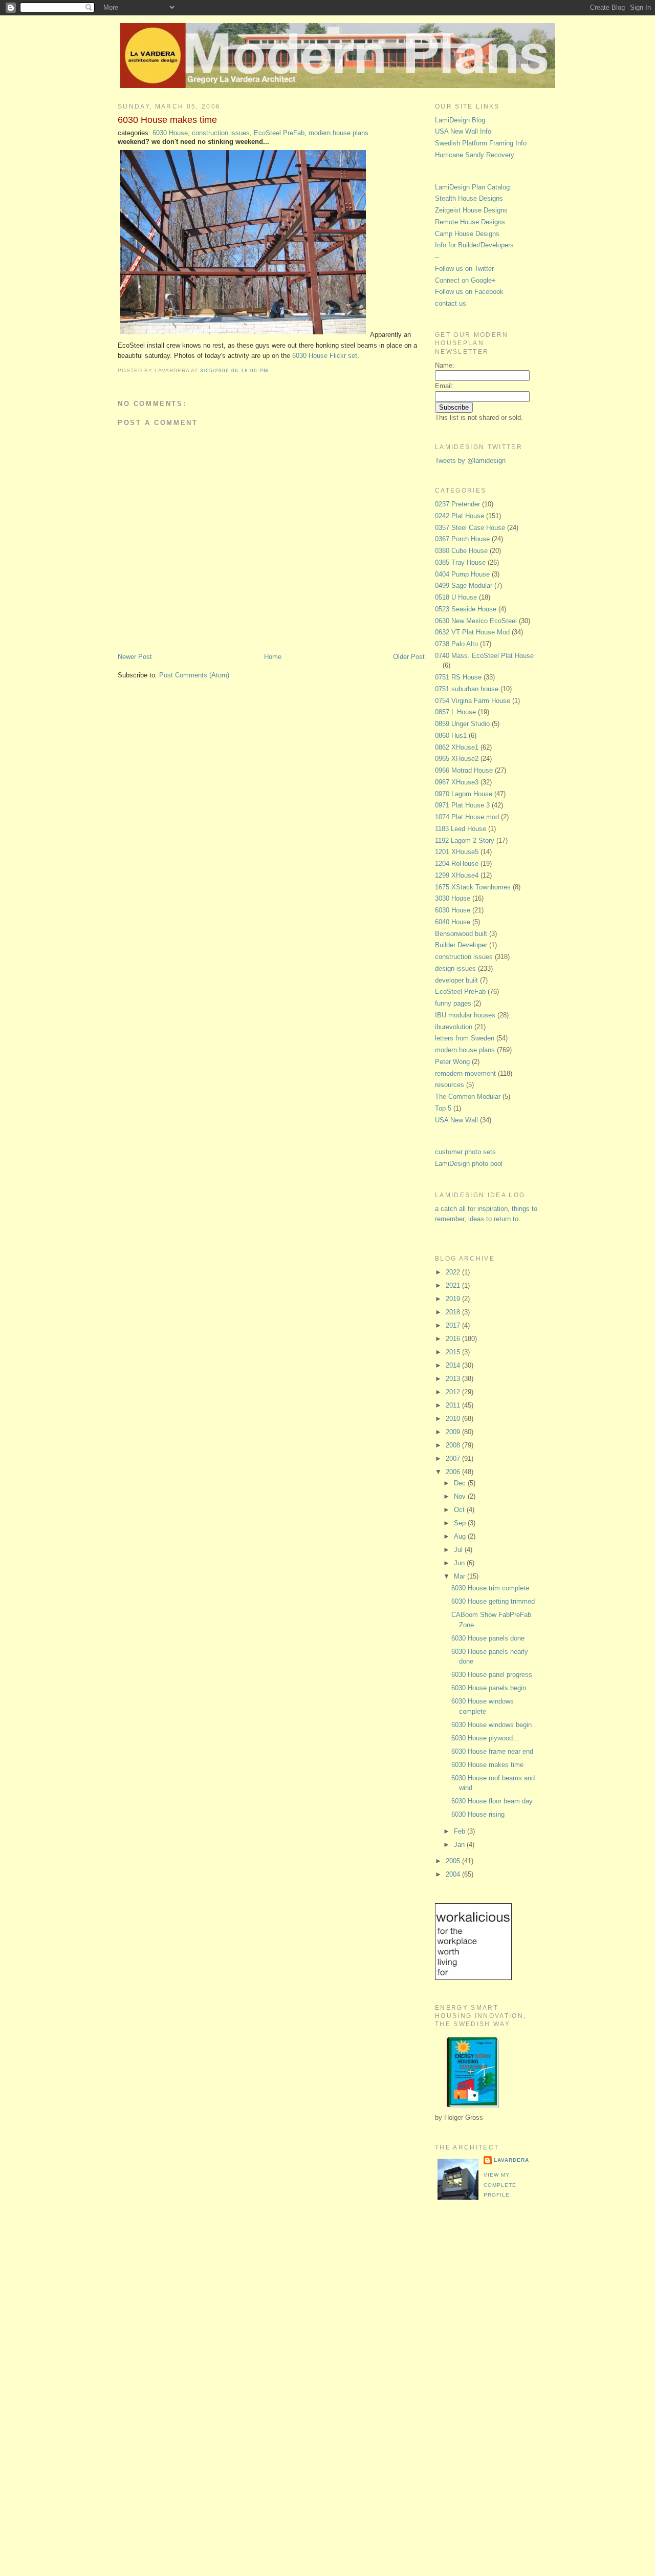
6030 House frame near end (492, 1751)
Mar (461, 1576)
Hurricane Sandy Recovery (475, 155)
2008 (454, 1445)
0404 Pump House (462, 574)
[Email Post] (271, 370)
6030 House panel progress (492, 1675)
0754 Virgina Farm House (473, 701)
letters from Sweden (465, 1038)
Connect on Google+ (465, 280)
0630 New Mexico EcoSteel (476, 621)
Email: (444, 386)
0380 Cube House (461, 551)
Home (273, 657)
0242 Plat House (460, 516)
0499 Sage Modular (464, 586)
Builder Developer (461, 945)
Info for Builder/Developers (474, 245)
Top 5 (443, 1108)
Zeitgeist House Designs (471, 210)
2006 (454, 1472)
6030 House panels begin (489, 1688)
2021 (454, 1285)
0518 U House (456, 597)
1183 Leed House (461, 829)
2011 (454, 1405)
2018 (454, 1312)
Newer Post (135, 657)
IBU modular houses (465, 1015)
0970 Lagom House (464, 794)
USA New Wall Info (463, 131)
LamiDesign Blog (460, 120)
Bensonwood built (461, 934)
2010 (454, 1419)
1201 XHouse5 (457, 852)
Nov (461, 1496)
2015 (454, 1352)
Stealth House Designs (469, 198)
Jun (460, 1563)
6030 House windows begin (492, 1725)
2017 (454, 1325)
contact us (451, 303)
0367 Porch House (462, 539)
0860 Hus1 (451, 736)
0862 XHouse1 (457, 747)
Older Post (409, 657)
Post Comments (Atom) (194, 675)
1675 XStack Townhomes (473, 887)
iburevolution (454, 1027)
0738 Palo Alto (456, 644)
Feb (461, 1831)
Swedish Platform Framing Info (481, 143)
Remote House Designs (470, 222)
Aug (461, 1536)
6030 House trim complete (490, 1588)
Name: (445, 365)
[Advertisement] (476, 2379)
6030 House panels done (488, 1638)
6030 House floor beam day (492, 1801)
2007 (454, 1459)
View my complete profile (500, 2185)
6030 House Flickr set (325, 356)
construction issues (221, 133)
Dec (461, 1483)
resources (450, 1085)
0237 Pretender (457, 504)
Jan (460, 1845)
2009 (454, 1432)
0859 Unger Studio (462, 724)
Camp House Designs (467, 234)
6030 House (170, 133)
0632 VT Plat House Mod (472, 632)
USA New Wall (456, 1120)
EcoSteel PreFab (279, 133)
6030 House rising (478, 1814)
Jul (459, 1550)
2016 (454, 1339)
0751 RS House (458, 677)
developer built (456, 980)
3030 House (453, 898)
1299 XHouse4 (457, 875)
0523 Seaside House (466, 609)
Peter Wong (452, 1062)
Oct (460, 1510)
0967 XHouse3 (457, 782)
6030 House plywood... (485, 1738)
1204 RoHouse (457, 864)
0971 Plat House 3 (462, 805)
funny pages (453, 1003)
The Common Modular (468, 1097)
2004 (454, 1874)
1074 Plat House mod (467, 817)
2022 (454, 1272)
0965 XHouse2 (457, 759)
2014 (454, 1365)
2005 (454, 1861)
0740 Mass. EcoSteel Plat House (484, 656)
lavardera (511, 2160)
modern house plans (339, 133)
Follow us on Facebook (469, 292)
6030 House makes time (167, 120)
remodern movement (465, 1073)
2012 (454, 1392)
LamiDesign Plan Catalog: (473, 187)
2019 (454, 1299)
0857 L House (455, 712)
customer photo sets (465, 1152)
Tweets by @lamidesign (470, 461)
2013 (454, 1379)
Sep (461, 1523)
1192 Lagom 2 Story (465, 840)
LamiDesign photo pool (469, 1164)
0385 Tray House (460, 562)
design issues (455, 968)
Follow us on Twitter (464, 269)
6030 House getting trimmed (493, 1601)
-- (437, 257)
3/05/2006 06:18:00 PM (234, 370)
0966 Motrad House (464, 770)
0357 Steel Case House (470, 528)
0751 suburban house (467, 689)
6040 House (453, 922)
